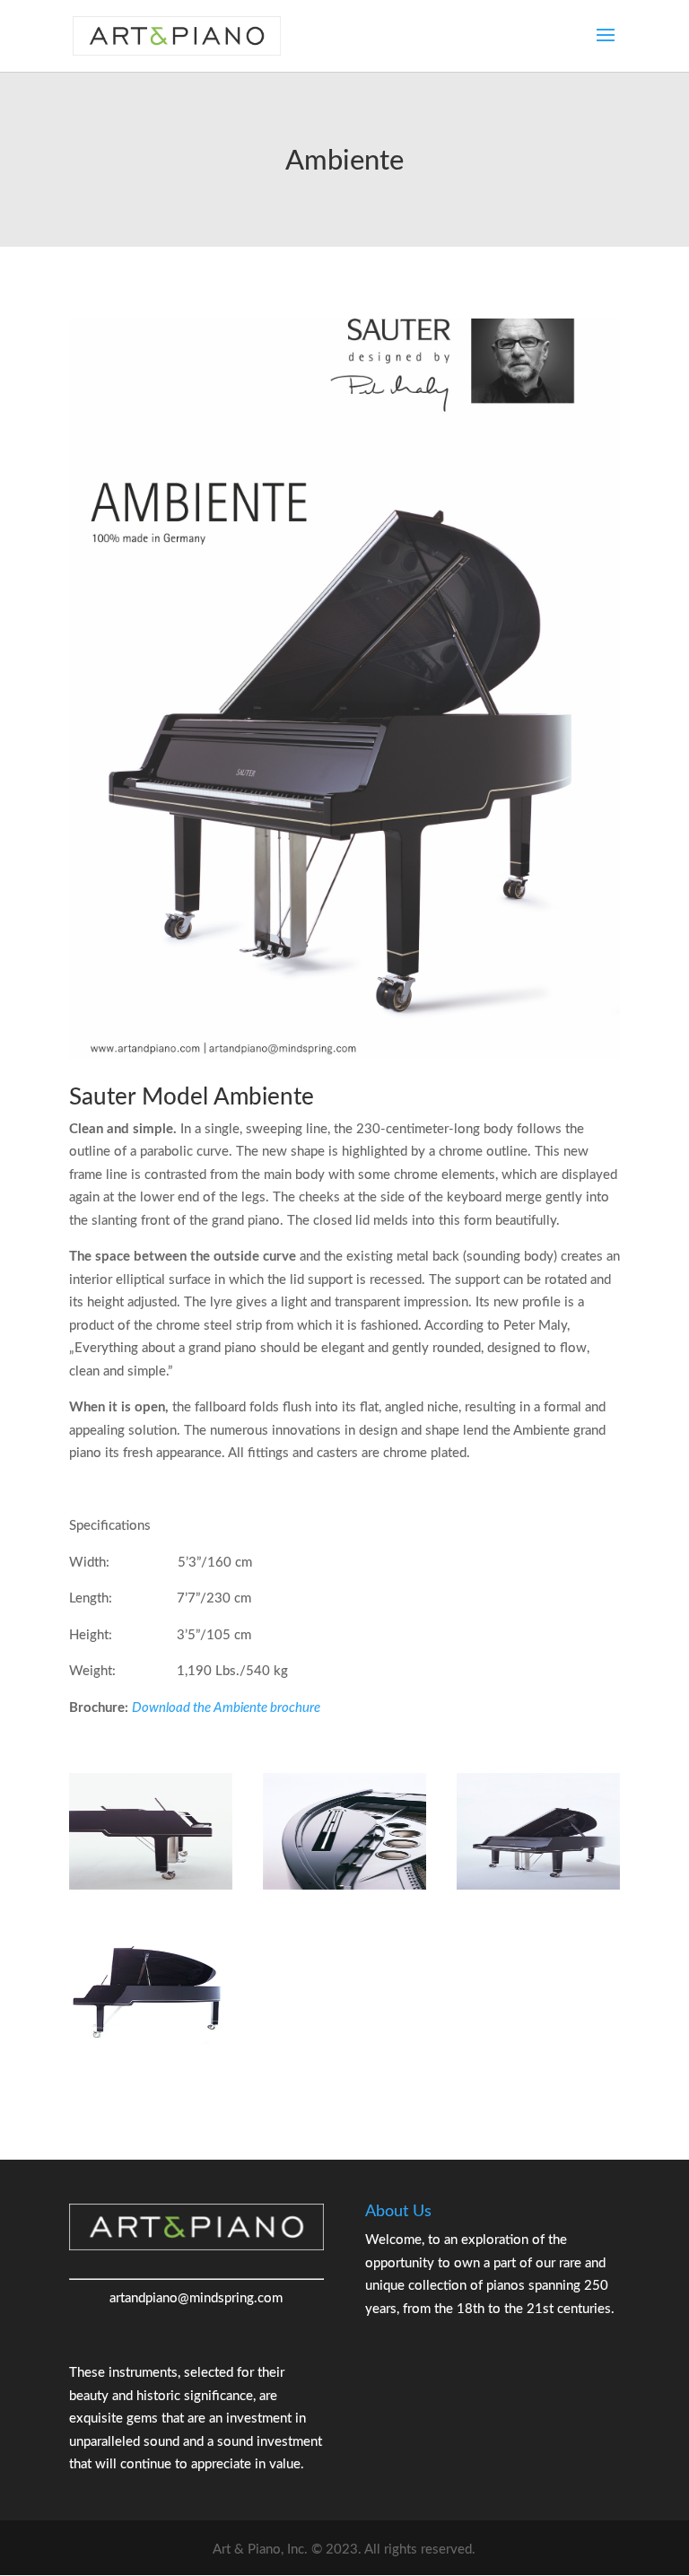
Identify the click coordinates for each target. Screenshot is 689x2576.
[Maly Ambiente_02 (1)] (344, 1886)
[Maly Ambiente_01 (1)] (538, 1886)
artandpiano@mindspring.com (196, 2298)
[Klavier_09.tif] (151, 1886)
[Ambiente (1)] (151, 2043)
